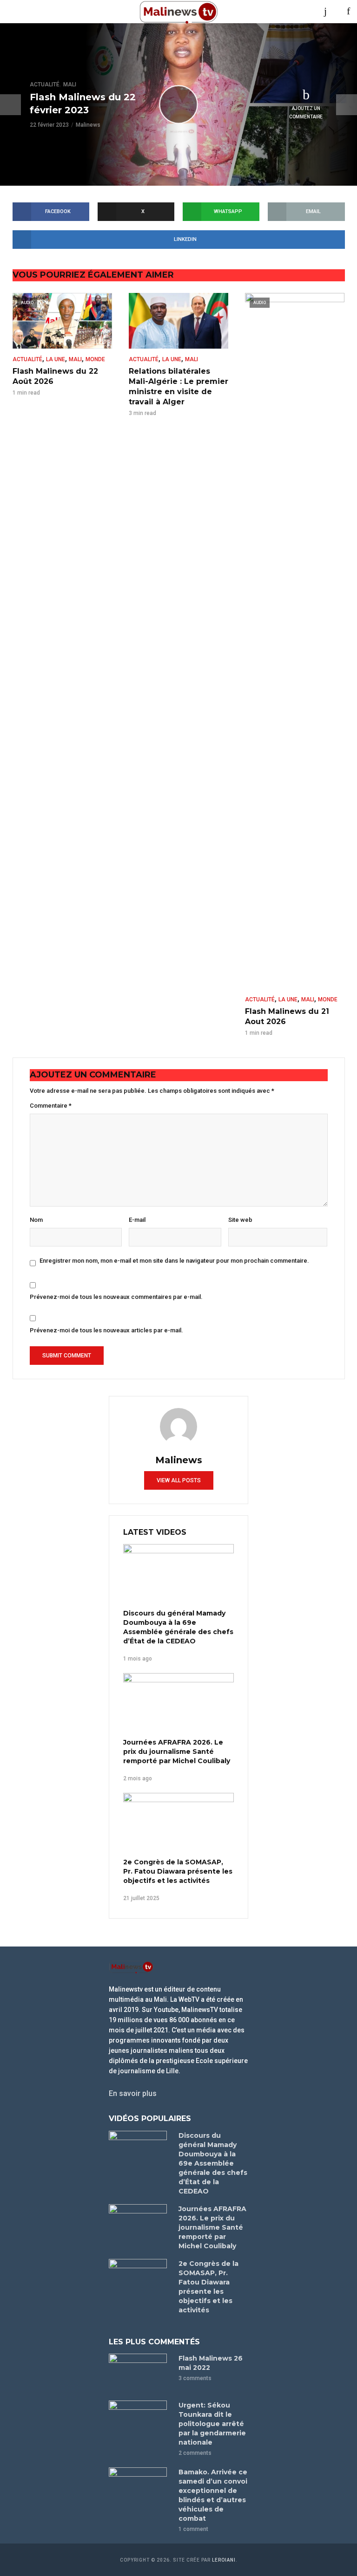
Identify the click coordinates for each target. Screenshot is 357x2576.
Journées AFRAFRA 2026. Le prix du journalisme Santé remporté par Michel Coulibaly (177, 1752)
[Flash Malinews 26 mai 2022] (139, 2373)
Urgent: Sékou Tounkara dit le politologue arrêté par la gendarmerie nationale (212, 2424)
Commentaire (51, 1106)
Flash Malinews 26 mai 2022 (211, 2363)
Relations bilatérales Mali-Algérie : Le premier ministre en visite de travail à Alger (178, 386)
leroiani (224, 2560)
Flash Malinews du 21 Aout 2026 (287, 1016)
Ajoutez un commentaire (306, 113)
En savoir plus (133, 2093)
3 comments (195, 2378)
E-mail (137, 1220)
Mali (70, 84)
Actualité (45, 84)
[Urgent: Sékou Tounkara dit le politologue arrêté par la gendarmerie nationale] (139, 2420)
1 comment (193, 2529)
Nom (36, 1220)
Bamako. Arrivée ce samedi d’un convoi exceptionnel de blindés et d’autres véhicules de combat (213, 2495)
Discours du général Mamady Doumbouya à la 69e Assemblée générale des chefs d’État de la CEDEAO (178, 1627)
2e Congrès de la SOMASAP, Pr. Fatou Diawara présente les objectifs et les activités (178, 1871)
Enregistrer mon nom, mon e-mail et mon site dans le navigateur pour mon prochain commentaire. (174, 1261)
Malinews (88, 125)
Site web (240, 1220)
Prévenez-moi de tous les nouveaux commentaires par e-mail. (116, 1297)
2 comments (195, 2453)
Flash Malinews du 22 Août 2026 (55, 376)
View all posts (179, 1480)
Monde (95, 359)
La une (56, 359)
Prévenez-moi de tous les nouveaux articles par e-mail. (106, 1330)
